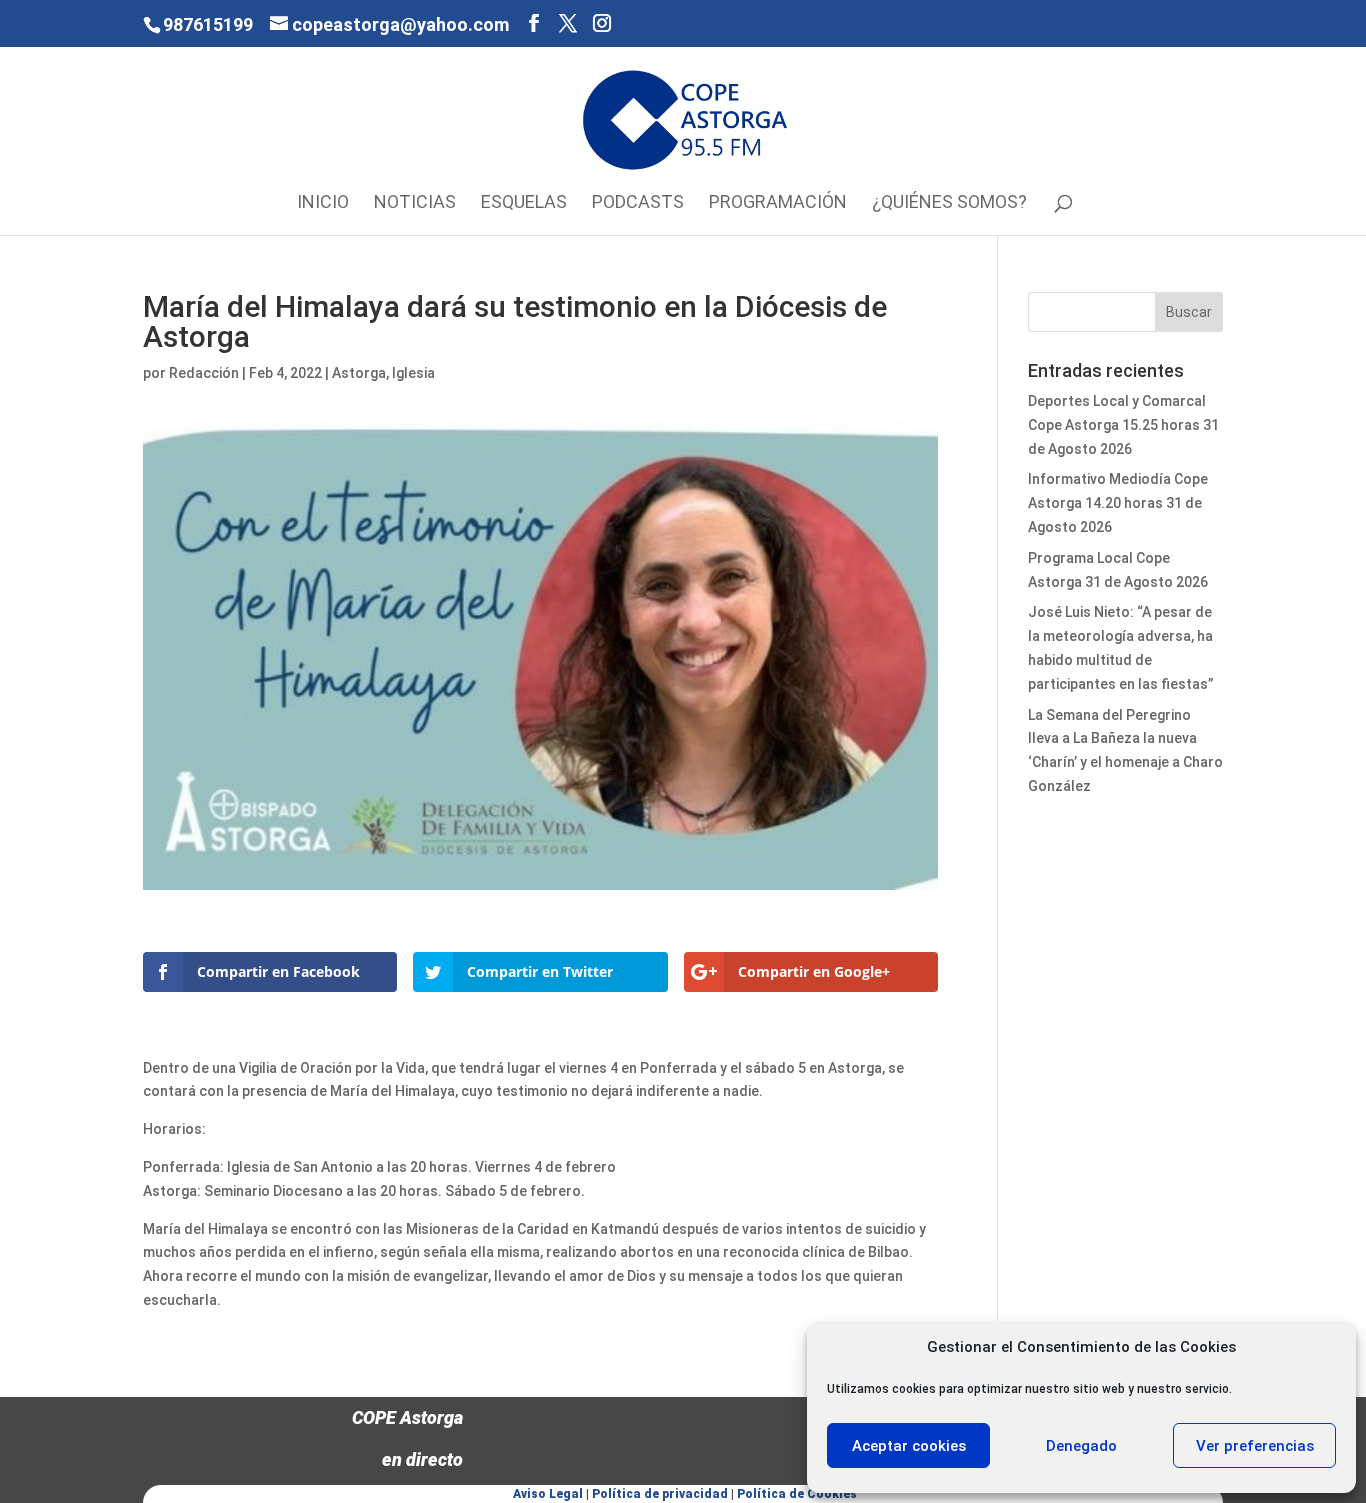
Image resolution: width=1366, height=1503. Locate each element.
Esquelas (524, 203)
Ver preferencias (1255, 1446)
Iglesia (413, 373)
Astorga (359, 373)
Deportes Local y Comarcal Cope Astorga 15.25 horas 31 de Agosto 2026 (1123, 425)
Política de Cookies (797, 1494)
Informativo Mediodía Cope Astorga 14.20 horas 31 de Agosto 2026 (1118, 503)
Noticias (415, 203)
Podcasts (638, 203)
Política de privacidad (660, 1494)
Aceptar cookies (909, 1446)
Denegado (1081, 1446)
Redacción (204, 373)
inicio (323, 203)
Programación (778, 203)
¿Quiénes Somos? (949, 203)
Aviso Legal (548, 1494)
